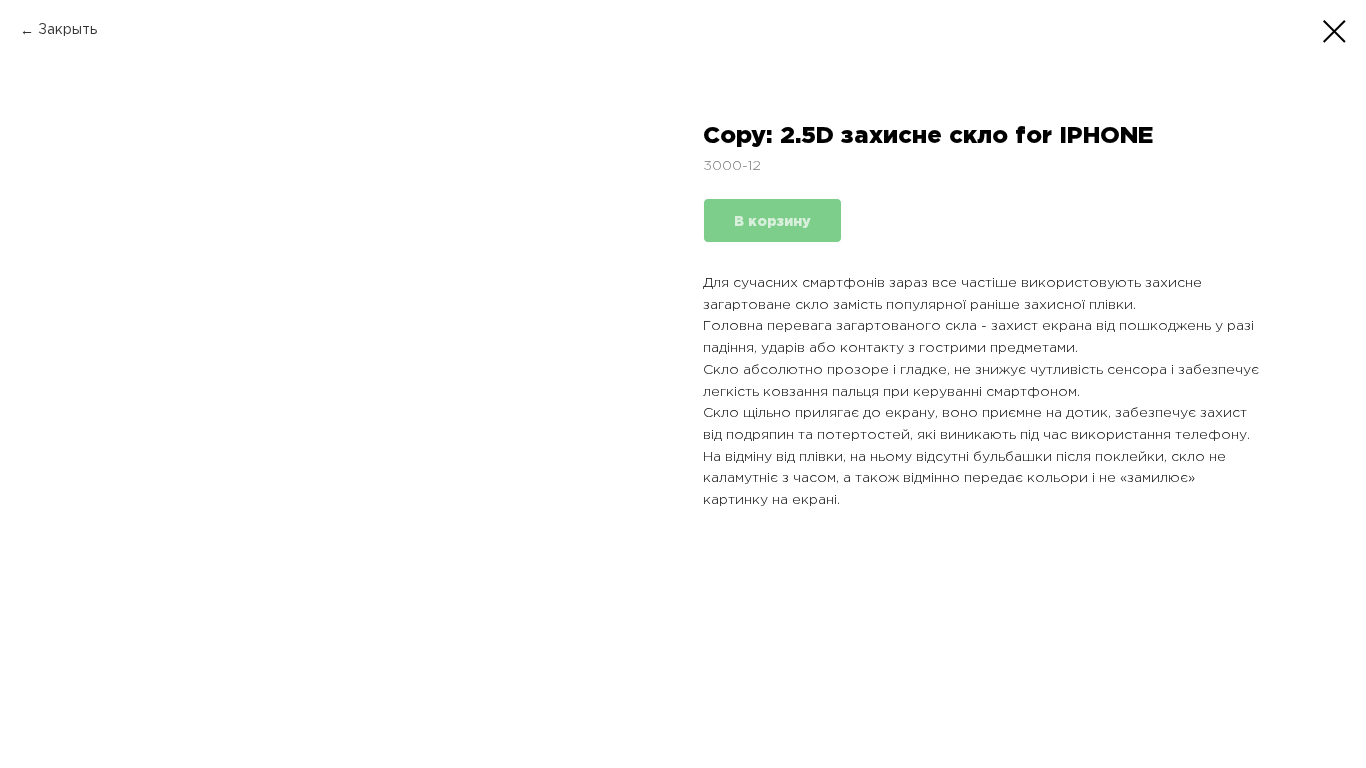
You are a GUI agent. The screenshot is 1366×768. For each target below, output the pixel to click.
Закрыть (67, 30)
